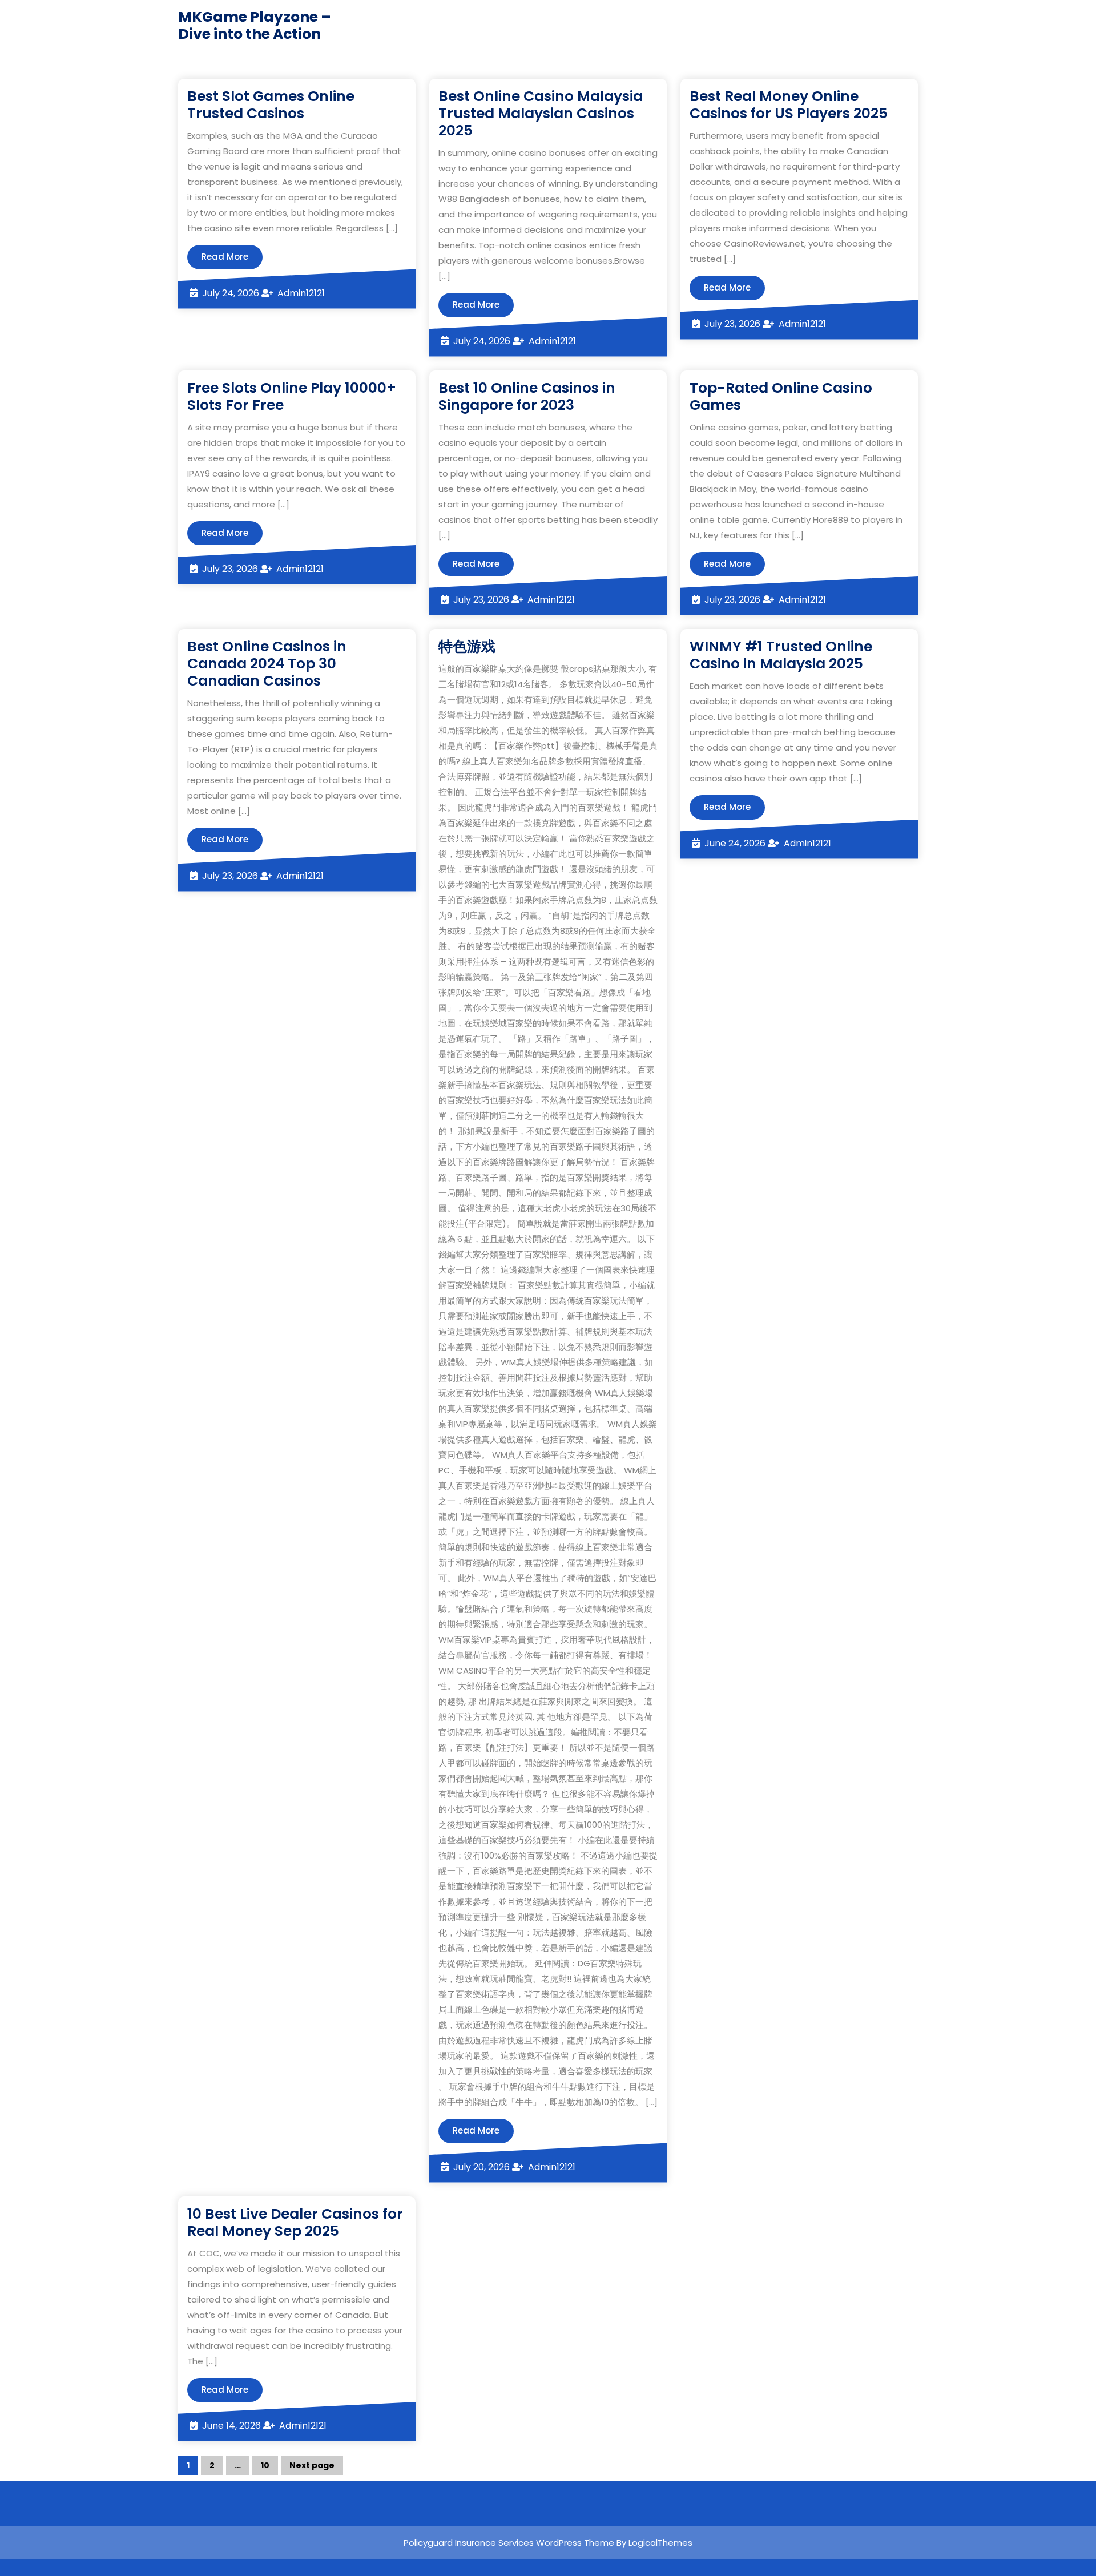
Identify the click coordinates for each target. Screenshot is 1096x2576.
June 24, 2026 (735, 843)
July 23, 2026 (732, 324)
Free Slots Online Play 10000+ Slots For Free (292, 396)
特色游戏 (467, 646)
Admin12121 (301, 293)
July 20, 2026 (481, 2167)
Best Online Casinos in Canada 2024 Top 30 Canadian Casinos (267, 664)
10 (269, 2467)
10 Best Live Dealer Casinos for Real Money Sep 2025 (295, 2222)
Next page (312, 2465)
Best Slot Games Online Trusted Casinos (271, 105)
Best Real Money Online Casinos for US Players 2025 (789, 105)
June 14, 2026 (231, 2426)
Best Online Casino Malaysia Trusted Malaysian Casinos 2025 (541, 113)
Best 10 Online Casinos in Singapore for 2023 (527, 396)
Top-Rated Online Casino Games (781, 396)
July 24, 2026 (231, 293)
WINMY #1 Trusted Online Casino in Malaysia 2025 (781, 655)
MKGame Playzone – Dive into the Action (255, 25)
